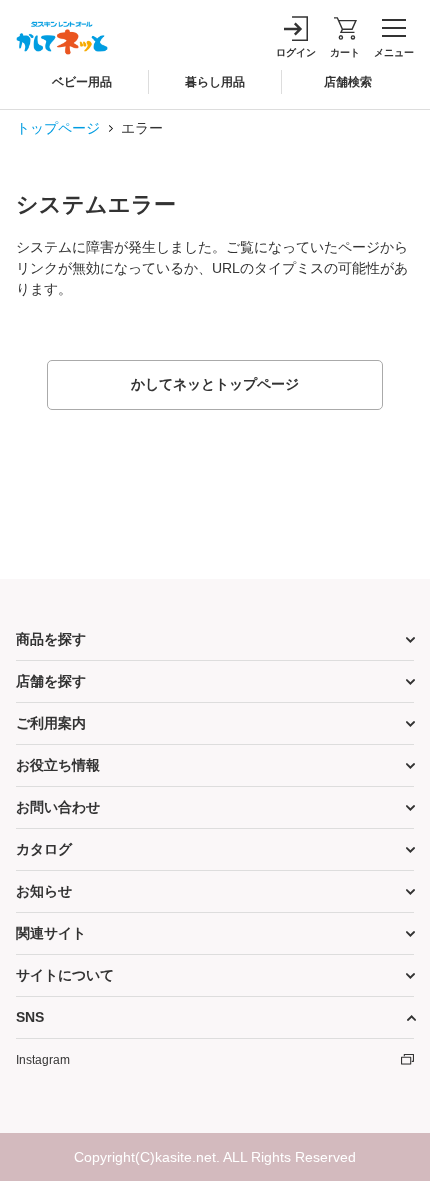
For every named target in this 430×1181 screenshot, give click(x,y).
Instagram (43, 1060)
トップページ (58, 128)
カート (345, 52)
